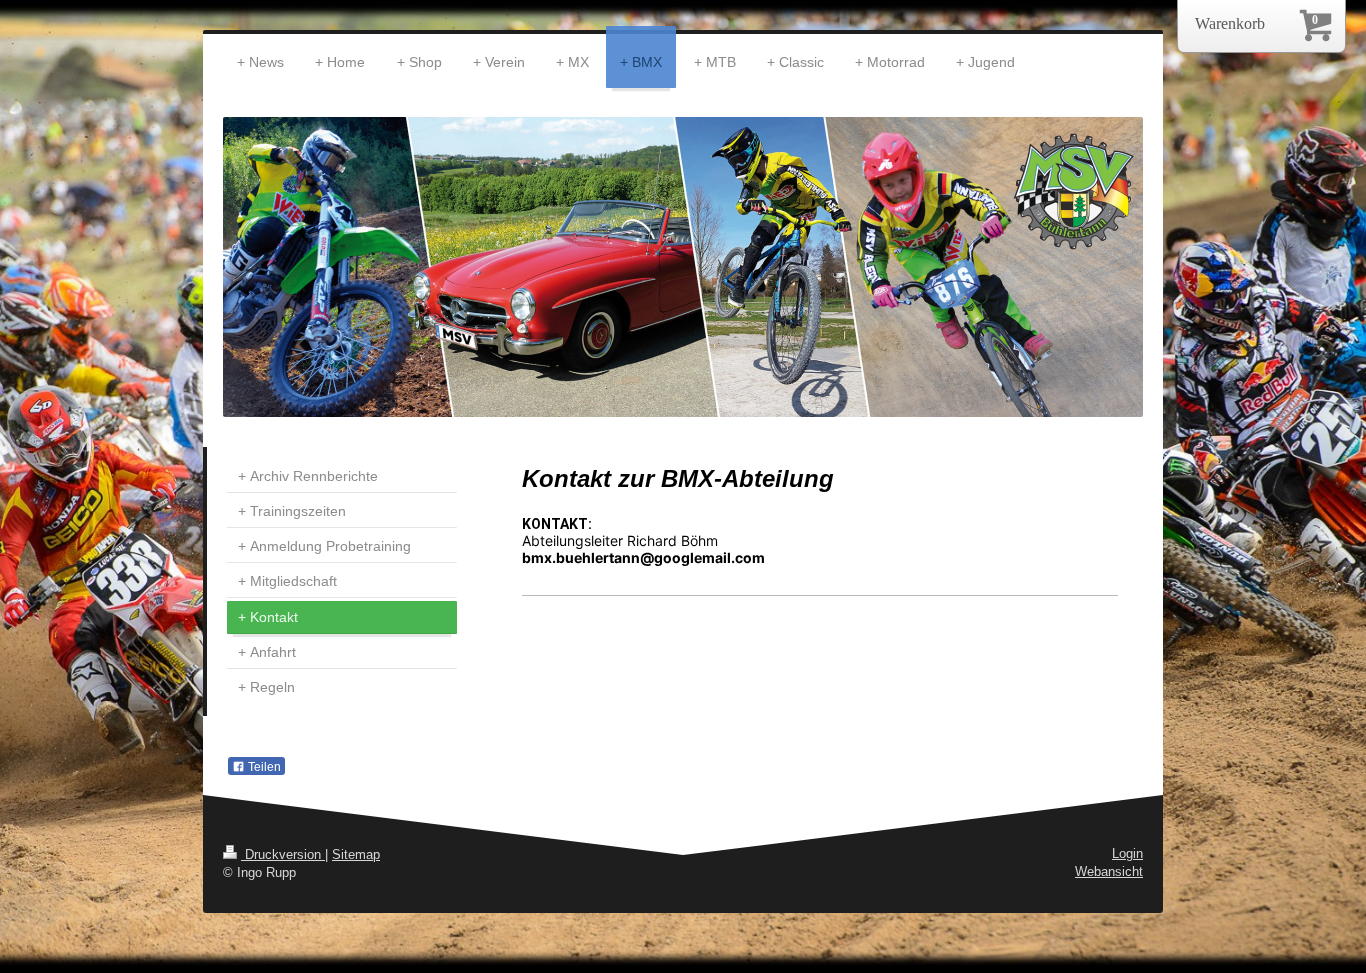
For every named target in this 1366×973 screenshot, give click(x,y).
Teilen (263, 767)
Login (1127, 853)
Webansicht (1109, 871)
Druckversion (283, 854)
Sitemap (356, 854)
